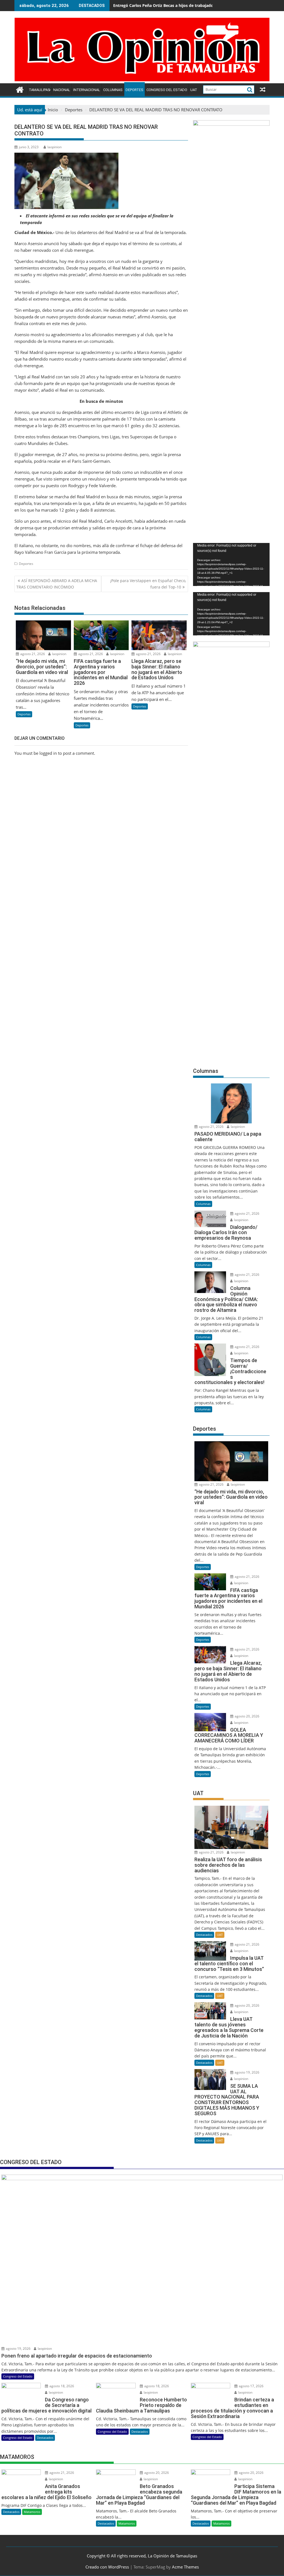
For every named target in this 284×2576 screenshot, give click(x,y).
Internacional (87, 90)
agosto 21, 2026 (32, 654)
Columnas (113, 90)
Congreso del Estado (167, 90)
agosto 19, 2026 (247, 2072)
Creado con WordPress (107, 2567)
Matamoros (32, 2512)
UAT (194, 90)
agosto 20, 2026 (247, 1716)
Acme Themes (185, 2567)
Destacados (204, 1935)
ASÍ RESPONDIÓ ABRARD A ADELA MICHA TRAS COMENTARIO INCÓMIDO (57, 584)
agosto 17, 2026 (251, 2386)
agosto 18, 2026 (61, 2386)
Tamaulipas (40, 90)
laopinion (54, 147)
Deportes (135, 90)
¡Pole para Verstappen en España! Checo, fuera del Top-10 (148, 584)
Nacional (62, 90)
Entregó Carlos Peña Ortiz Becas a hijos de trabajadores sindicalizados (180, 5)
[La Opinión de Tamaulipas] (142, 80)
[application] (231, 564)
